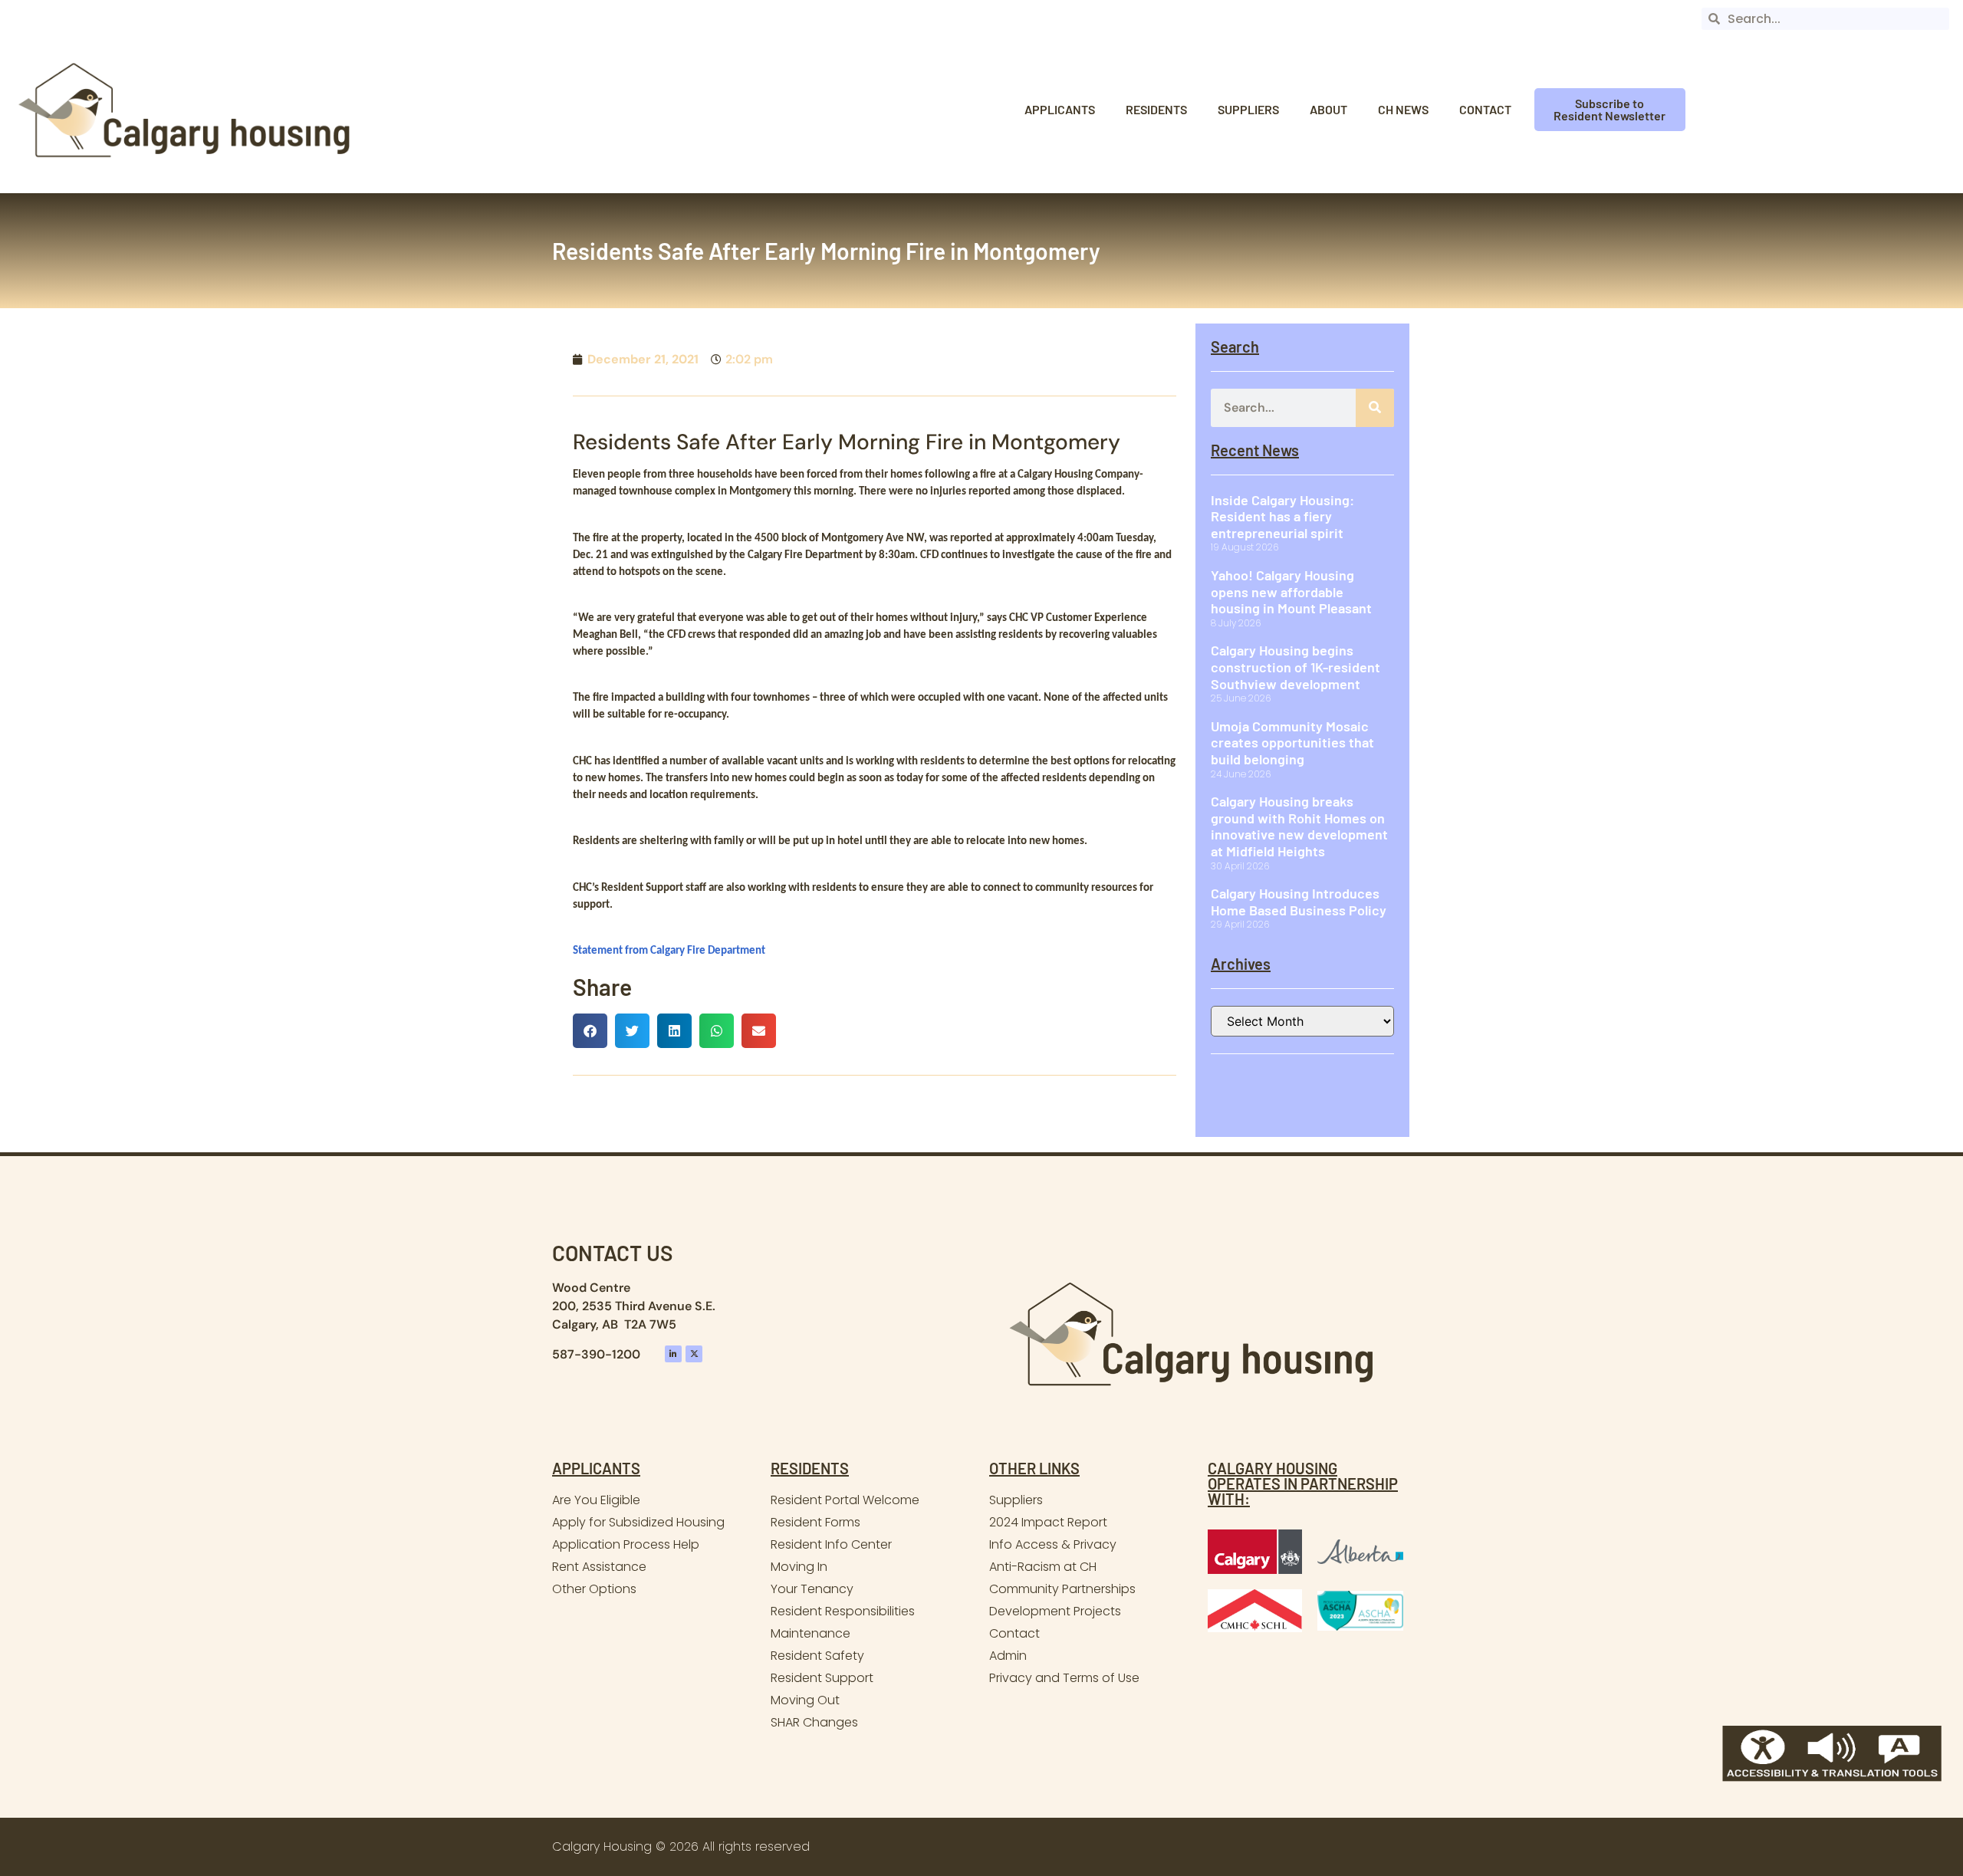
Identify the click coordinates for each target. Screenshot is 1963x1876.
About (1328, 109)
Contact (1485, 109)
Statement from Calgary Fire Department (669, 951)
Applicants (1060, 109)
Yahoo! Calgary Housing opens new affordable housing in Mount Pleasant (1291, 591)
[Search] (1375, 408)
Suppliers (1248, 109)
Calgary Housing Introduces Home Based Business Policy (1299, 902)
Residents (1156, 109)
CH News (1403, 109)
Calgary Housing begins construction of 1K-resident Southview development (1296, 667)
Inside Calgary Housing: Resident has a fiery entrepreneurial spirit (1282, 516)
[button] (590, 1031)
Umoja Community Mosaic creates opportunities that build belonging (1292, 743)
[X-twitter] (694, 1354)
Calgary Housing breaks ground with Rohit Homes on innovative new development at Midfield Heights (1299, 826)
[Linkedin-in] (673, 1354)
